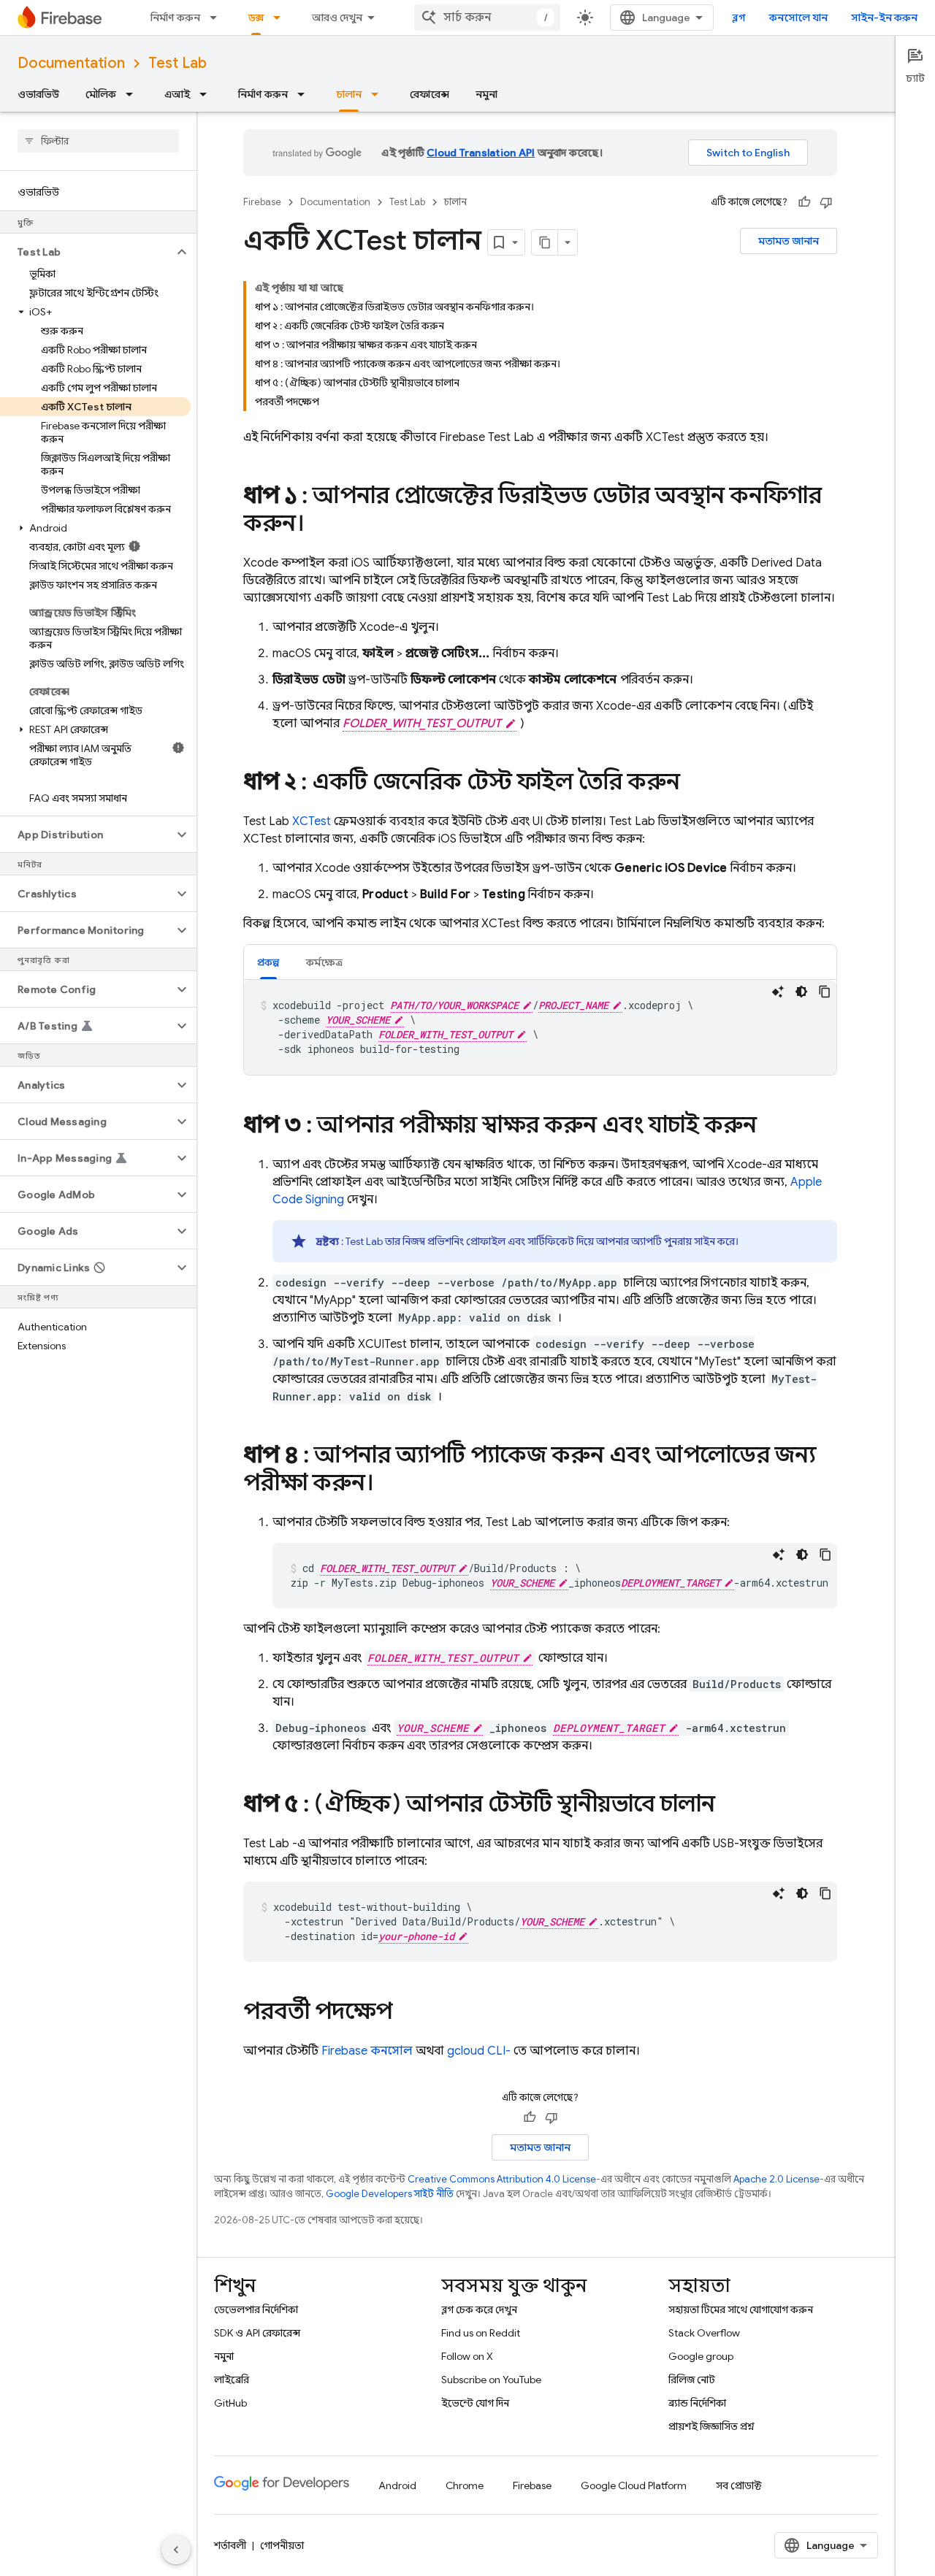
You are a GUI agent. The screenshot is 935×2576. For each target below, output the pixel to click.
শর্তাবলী (230, 2545)
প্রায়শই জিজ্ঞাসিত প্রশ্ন (711, 2426)
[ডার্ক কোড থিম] (801, 992)
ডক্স (256, 18)
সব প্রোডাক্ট (739, 2485)
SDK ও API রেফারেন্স (257, 2333)
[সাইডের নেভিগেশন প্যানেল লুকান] (176, 2550)
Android (397, 2485)
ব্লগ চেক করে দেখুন (479, 2309)
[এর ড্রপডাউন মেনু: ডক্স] (281, 18)
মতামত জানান (789, 241)
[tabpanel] (540, 1027)
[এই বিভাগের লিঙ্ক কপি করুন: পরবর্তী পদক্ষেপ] (407, 2013)
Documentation (71, 63)
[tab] (268, 962)
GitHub (230, 2403)
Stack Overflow (704, 2333)
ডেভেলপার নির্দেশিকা (256, 2309)
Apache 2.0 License (776, 2179)
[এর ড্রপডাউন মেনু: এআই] (207, 94)
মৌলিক (101, 94)
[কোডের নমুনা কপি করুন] (825, 992)
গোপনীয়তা (282, 2545)
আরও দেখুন (337, 18)
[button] (87, 252)
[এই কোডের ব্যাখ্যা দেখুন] (778, 992)
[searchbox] (98, 141)
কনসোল (367, 2051)
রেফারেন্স (430, 94)
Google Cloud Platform (634, 2485)
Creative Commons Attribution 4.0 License (502, 2179)
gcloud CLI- (479, 2051)
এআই (177, 94)
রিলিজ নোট (692, 2380)
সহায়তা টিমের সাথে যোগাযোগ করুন (741, 2309)
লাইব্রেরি (232, 2380)
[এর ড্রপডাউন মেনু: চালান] (379, 94)
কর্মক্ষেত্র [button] (324, 962)
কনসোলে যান (798, 18)
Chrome (465, 2485)
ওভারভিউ (38, 94)
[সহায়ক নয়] (826, 202)
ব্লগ (739, 18)
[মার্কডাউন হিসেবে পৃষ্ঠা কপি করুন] (545, 242)
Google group (701, 2356)
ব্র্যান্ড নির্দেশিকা (697, 2403)
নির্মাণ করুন (175, 18)
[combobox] (487, 18)
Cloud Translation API (481, 153)
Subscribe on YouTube (491, 2380)
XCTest (312, 821)
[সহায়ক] (804, 202)
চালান (349, 94)
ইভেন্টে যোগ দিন (475, 2403)
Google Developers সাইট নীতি (390, 2194)
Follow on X (467, 2356)
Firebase (262, 202)
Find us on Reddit (481, 2333)
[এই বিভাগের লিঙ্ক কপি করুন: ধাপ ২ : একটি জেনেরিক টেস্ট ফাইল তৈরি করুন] (695, 783)
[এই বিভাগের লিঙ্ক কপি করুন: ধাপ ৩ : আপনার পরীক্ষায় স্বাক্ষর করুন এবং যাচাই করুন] (771, 1127)
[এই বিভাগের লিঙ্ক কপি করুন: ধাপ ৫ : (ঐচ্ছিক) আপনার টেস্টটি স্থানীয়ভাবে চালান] (730, 1806)
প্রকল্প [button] (268, 962)
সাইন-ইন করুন (884, 18)
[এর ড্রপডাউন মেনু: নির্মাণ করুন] (218, 18)
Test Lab (178, 63)
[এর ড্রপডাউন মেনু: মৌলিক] (134, 94)
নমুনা (486, 94)
